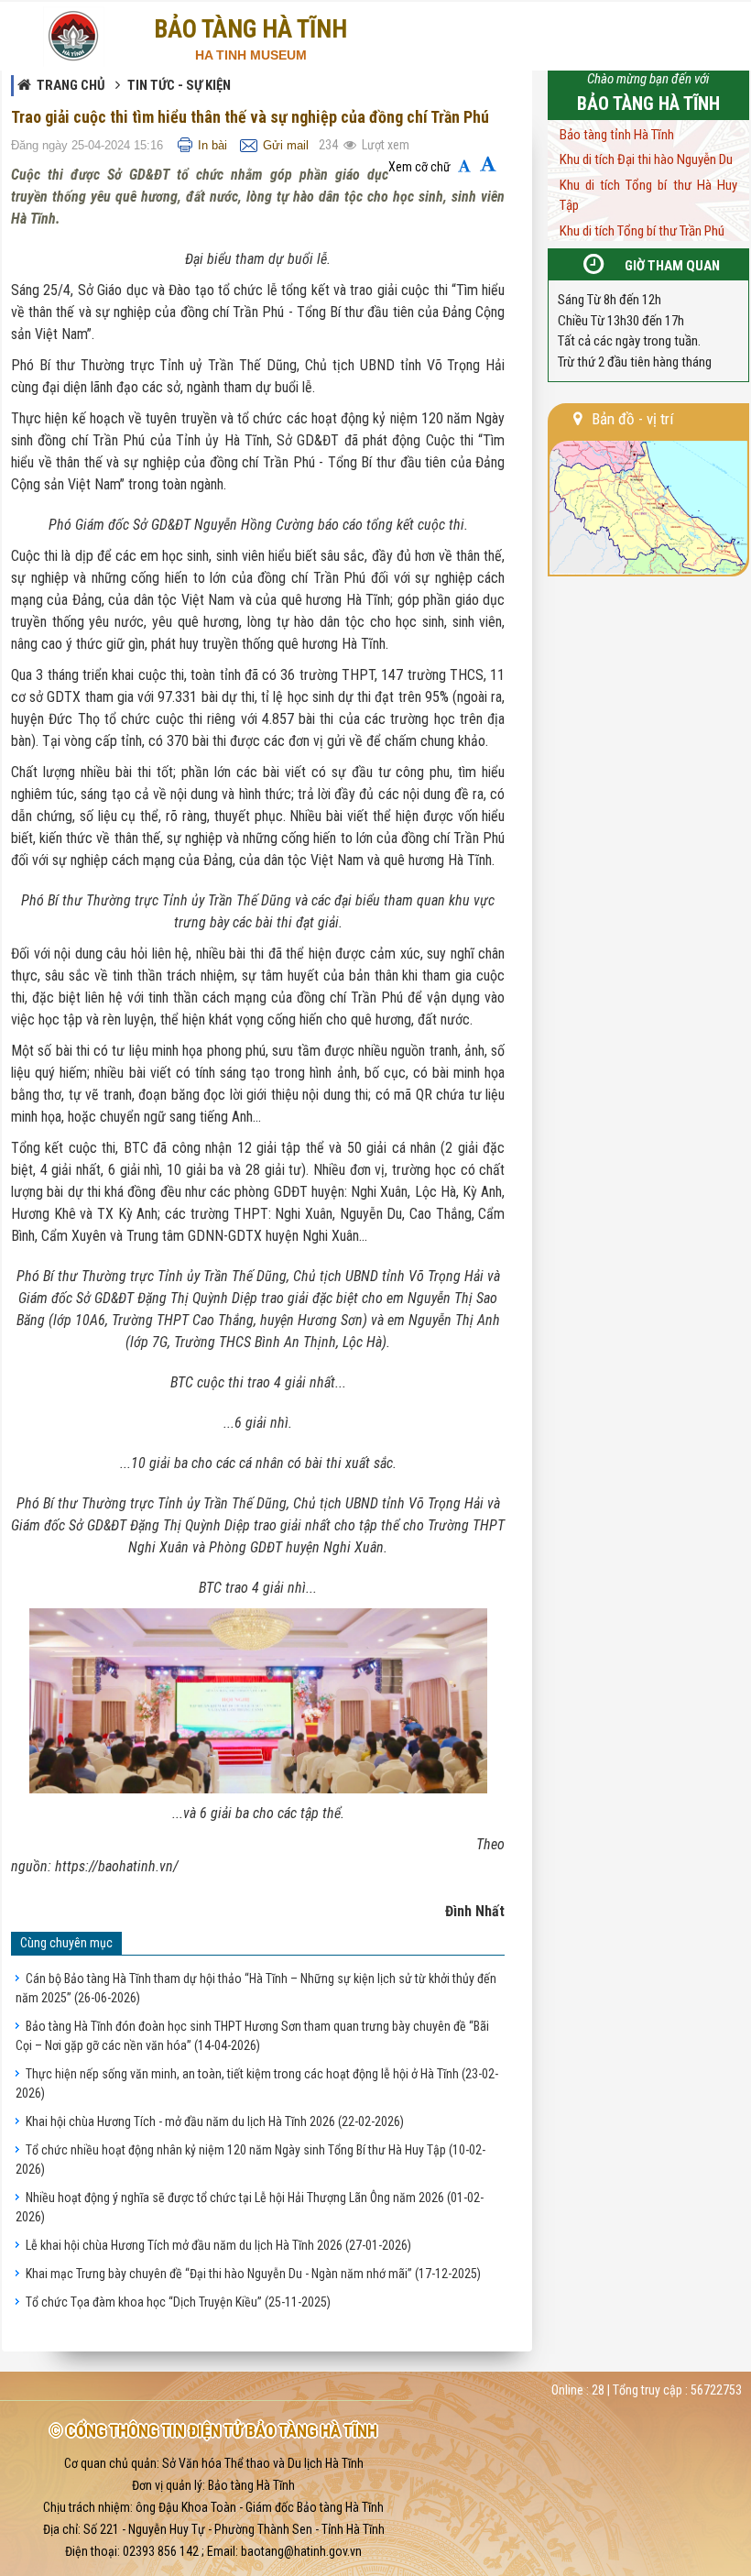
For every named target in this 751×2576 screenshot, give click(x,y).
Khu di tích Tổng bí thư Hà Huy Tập (648, 196)
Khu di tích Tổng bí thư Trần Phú (642, 231)
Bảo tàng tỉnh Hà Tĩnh (617, 135)
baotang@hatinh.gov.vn (301, 2551)
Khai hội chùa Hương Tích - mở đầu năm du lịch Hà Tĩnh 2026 (215, 2121)
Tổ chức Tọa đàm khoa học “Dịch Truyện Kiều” (178, 2302)
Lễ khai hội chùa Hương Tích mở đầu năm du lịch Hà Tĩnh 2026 (218, 2245)
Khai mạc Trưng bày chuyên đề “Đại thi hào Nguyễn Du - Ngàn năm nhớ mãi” (253, 2274)
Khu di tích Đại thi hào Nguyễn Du (646, 159)
